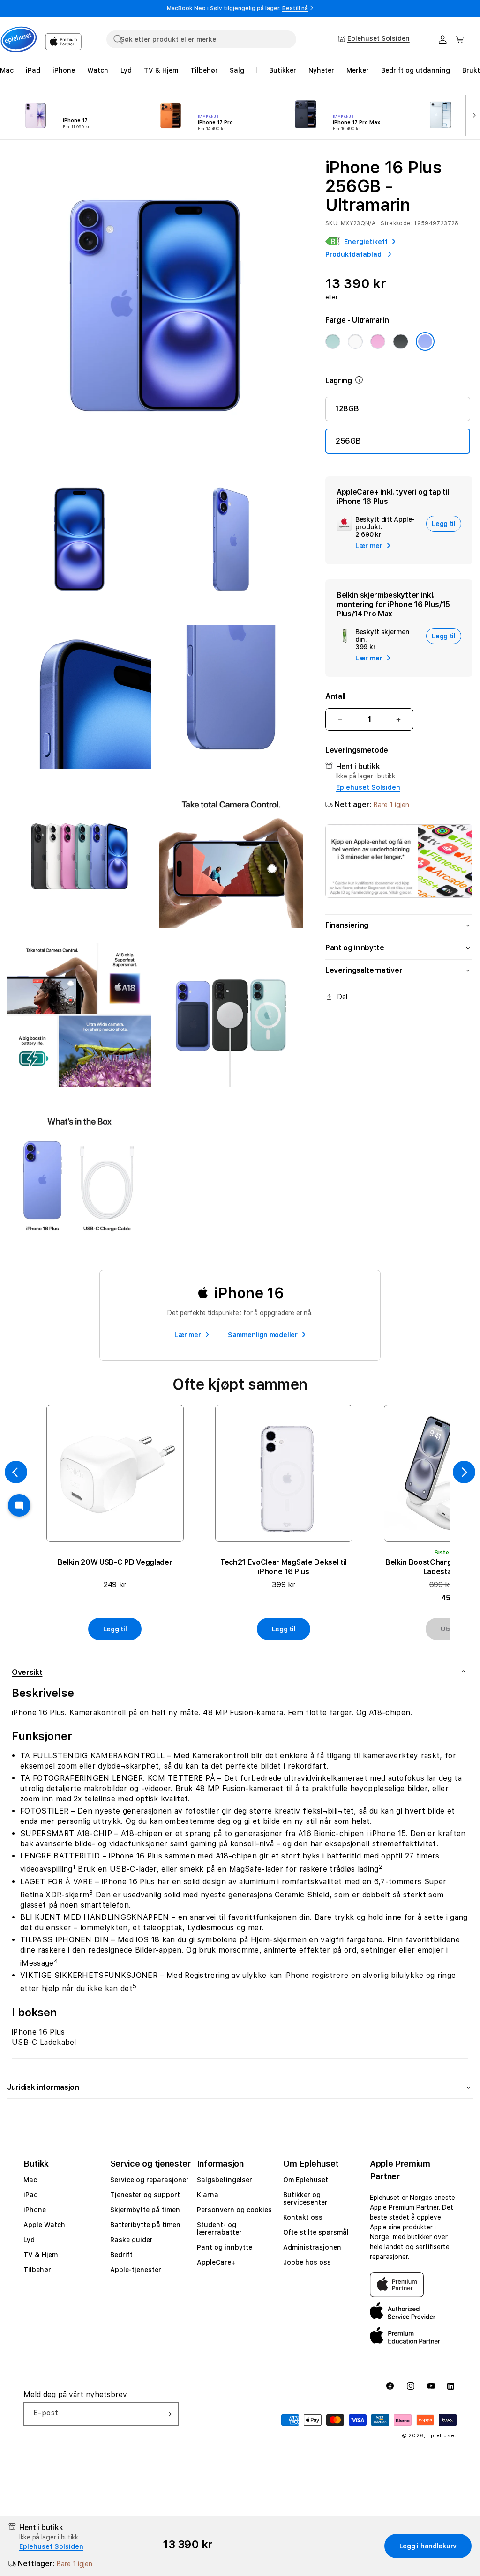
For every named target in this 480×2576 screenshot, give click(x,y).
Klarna (208, 2195)
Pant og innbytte (225, 2247)
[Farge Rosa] (378, 341)
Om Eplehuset (306, 2180)
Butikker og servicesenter (305, 2198)
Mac (30, 2180)
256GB (348, 441)
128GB (347, 409)
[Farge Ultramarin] (425, 341)
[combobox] (201, 39)
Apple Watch (44, 2225)
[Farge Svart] (400, 341)
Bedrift (121, 2255)
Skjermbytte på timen (145, 2210)
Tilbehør (37, 2270)
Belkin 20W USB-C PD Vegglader (115, 1562)
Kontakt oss (303, 2217)
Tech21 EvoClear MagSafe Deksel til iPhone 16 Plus (284, 1567)
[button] (460, 39)
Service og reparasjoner (150, 2180)
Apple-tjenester (136, 2270)
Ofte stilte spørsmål (316, 2232)
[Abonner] (168, 2414)
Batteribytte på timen (145, 2225)
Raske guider (131, 2240)
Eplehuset (442, 2436)
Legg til (115, 1629)
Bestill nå (295, 8)
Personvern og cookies (234, 2210)
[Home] (19, 39)
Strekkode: (397, 223)
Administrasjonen (312, 2247)
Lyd (29, 2240)
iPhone (35, 2210)
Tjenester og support (145, 2195)
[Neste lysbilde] (472, 114)
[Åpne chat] (19, 1505)
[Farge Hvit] (355, 341)
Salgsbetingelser (225, 2180)
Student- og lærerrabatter (219, 2228)
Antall (335, 696)
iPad (31, 2195)
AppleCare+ (216, 2262)
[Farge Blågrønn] (333, 341)
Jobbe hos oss (307, 2262)
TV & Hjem (41, 2255)
